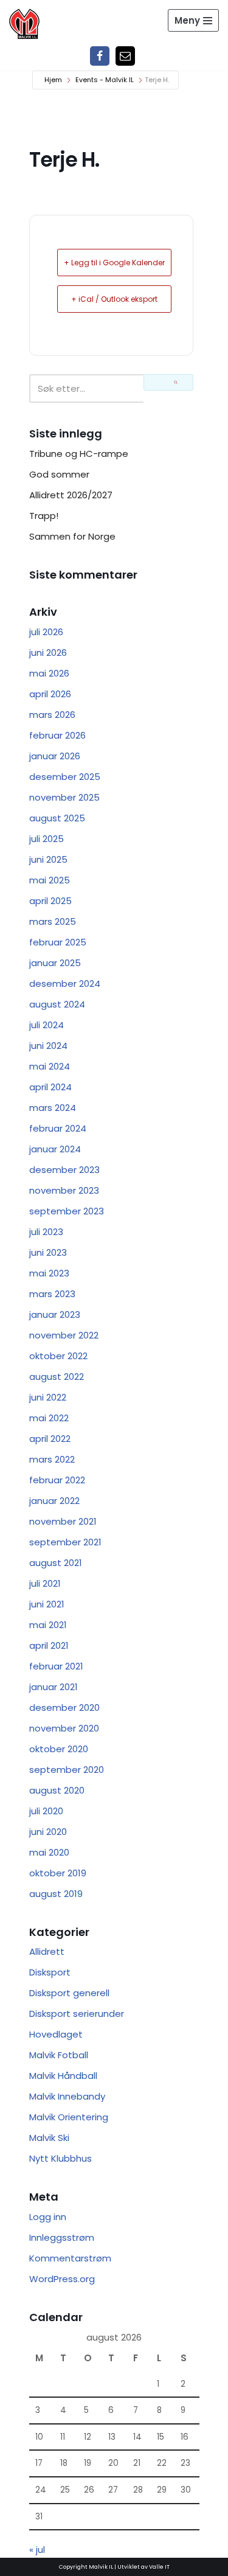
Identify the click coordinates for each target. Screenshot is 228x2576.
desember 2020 (64, 1707)
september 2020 (67, 1770)
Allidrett (47, 1951)
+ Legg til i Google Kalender (114, 263)
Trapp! (44, 516)
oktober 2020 (59, 1749)
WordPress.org (62, 2279)
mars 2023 (52, 1294)
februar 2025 (58, 942)
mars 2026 (52, 715)
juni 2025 (48, 859)
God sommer (59, 474)
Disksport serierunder (77, 2014)
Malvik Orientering (69, 2117)
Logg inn (48, 2217)
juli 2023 (46, 1232)
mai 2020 (49, 1852)
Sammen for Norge (72, 536)
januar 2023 (55, 1314)
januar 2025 (55, 963)
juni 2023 (48, 1252)
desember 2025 (65, 777)
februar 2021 (56, 1666)
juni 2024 (48, 1046)
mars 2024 (53, 1108)
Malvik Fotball (59, 2055)
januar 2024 (55, 1149)
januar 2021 (54, 1687)
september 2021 (65, 1542)
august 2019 (56, 1894)
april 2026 (50, 694)
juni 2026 (48, 653)
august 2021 (56, 1563)
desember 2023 (64, 1170)
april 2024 (50, 1087)
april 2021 (49, 1645)
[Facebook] (100, 56)
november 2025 (64, 797)
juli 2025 (47, 839)
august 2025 (57, 818)
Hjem (53, 80)
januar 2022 (54, 1501)
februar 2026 (57, 735)
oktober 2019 (58, 1873)
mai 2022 (49, 1418)
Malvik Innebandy (67, 2096)
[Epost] (125, 56)
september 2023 (67, 1211)
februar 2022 (57, 1480)
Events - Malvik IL (105, 80)
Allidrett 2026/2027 (71, 495)
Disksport (50, 1972)
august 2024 (57, 1004)
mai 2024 (50, 1066)
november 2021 (63, 1521)
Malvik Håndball (63, 2076)
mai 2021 (48, 1625)
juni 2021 (47, 1604)
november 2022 (64, 1335)
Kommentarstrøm (70, 2258)
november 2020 (64, 1728)
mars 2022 (52, 1459)
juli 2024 (47, 1025)
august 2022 (57, 1377)
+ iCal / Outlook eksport (114, 299)
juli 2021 (45, 1583)
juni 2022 (48, 1397)
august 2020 (57, 1790)
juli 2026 (46, 632)
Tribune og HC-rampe (79, 454)
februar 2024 (58, 1128)
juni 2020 (48, 1832)
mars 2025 (53, 921)
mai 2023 (49, 1273)
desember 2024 (65, 983)
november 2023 (64, 1190)
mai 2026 (49, 673)
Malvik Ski (49, 2138)
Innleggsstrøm (62, 2237)
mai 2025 (50, 880)
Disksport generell (69, 1993)
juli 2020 (46, 1811)
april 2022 (50, 1439)
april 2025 (50, 901)
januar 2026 (55, 756)
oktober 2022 (58, 1356)
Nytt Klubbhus (60, 2158)
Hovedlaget (56, 2034)
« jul (37, 2550)
